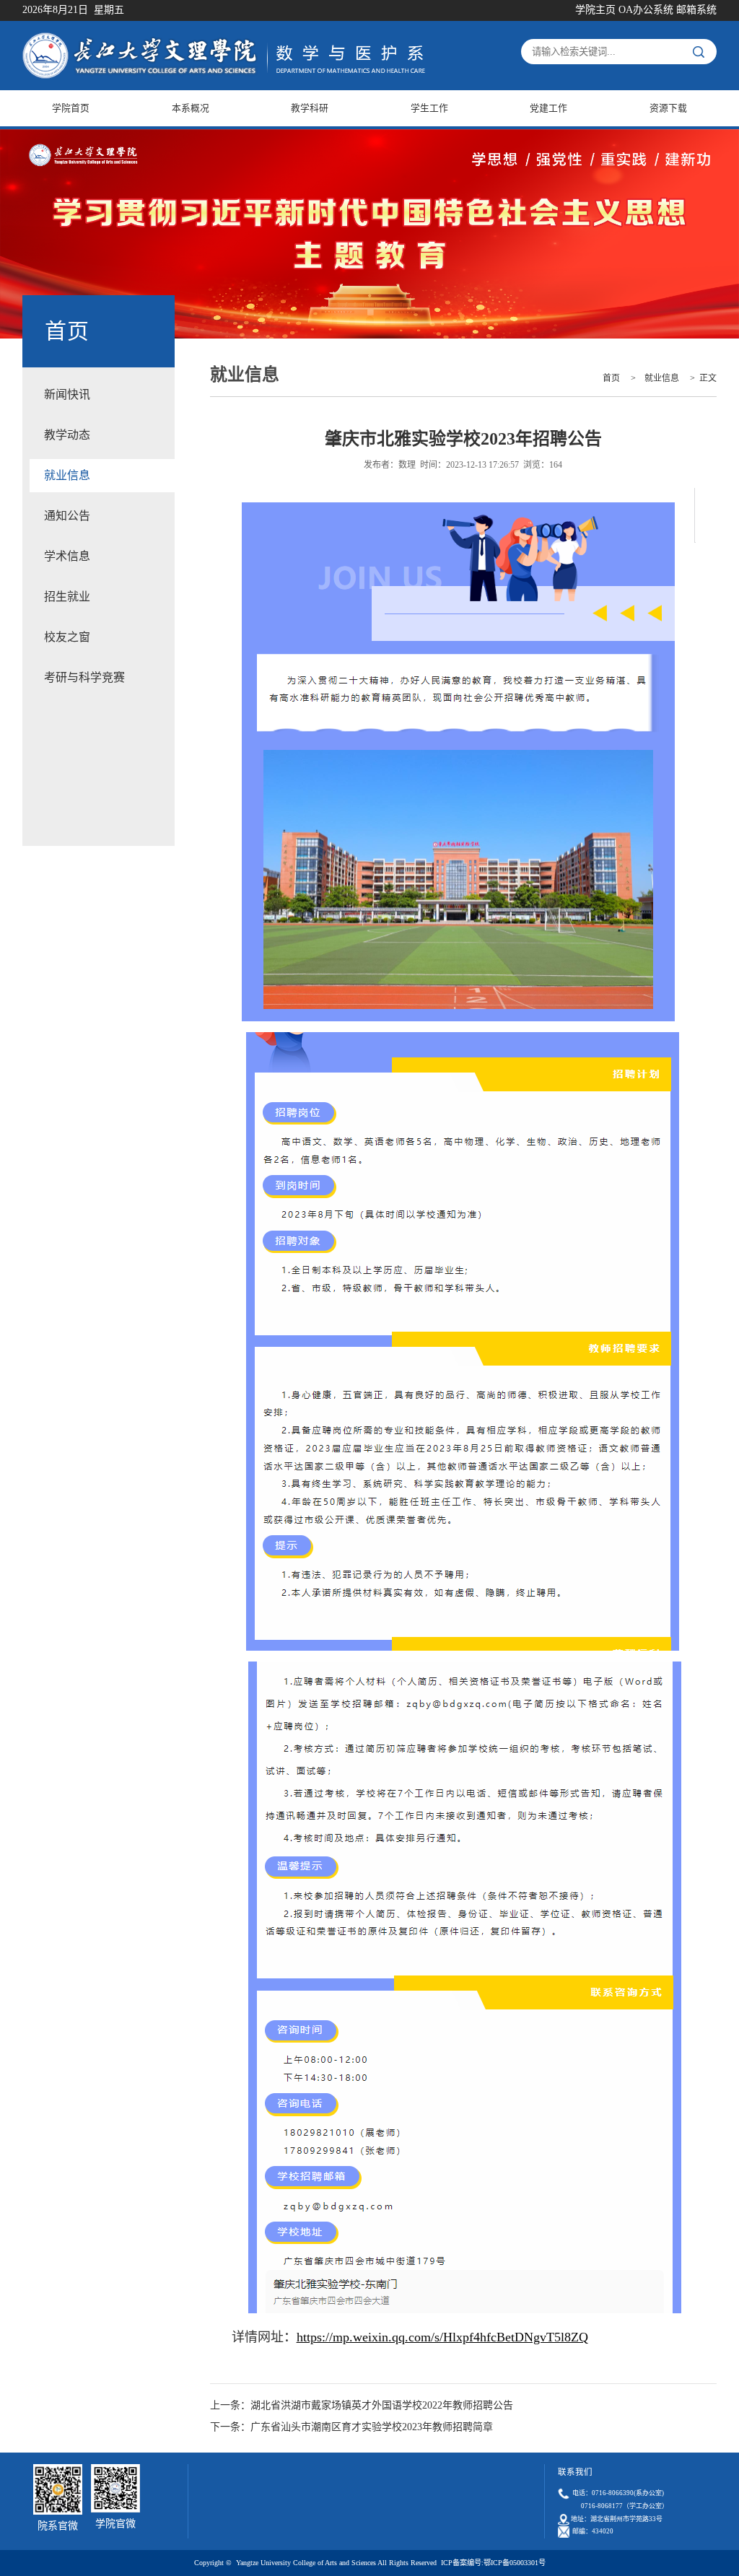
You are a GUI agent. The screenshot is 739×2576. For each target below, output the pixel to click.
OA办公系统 (646, 10)
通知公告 (67, 516)
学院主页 (595, 10)
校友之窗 (67, 637)
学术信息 (67, 556)
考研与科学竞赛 (84, 677)
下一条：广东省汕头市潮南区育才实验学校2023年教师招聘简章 (351, 2427)
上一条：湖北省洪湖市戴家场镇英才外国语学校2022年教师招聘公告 (362, 2405)
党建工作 (548, 108)
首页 (611, 378)
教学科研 (310, 108)
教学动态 (67, 435)
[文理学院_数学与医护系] (224, 40)
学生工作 (429, 108)
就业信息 (67, 475)
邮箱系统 (696, 10)
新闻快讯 (67, 394)
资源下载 (668, 108)
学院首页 (71, 108)
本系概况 (191, 108)
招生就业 (67, 597)
